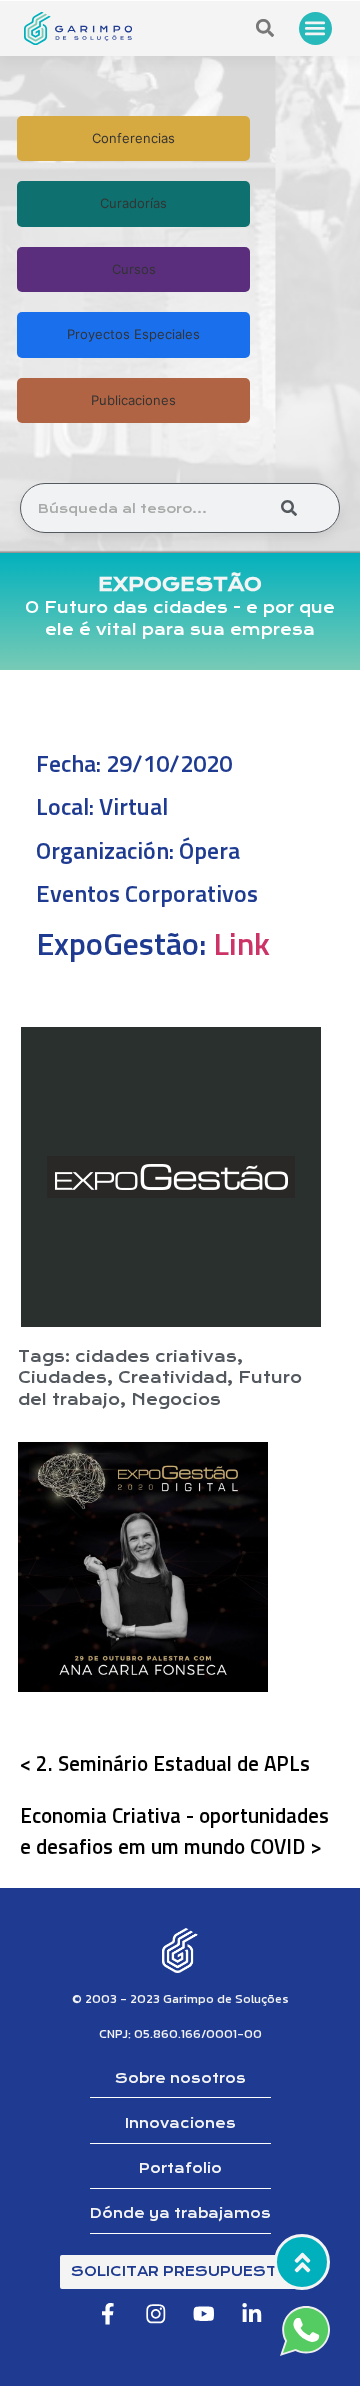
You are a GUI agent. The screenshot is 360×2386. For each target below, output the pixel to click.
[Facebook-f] (107, 2313)
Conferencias (133, 138)
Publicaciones (133, 400)
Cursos (134, 269)
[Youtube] (204, 2313)
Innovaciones (180, 2123)
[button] (315, 28)
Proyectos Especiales (133, 334)
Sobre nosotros (180, 2078)
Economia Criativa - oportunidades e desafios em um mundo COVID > (174, 1830)
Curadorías (133, 203)
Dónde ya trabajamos (180, 2213)
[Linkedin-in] (252, 2313)
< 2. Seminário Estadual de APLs (165, 1763)
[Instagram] (155, 2313)
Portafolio (180, 2168)
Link (241, 943)
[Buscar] (289, 508)
